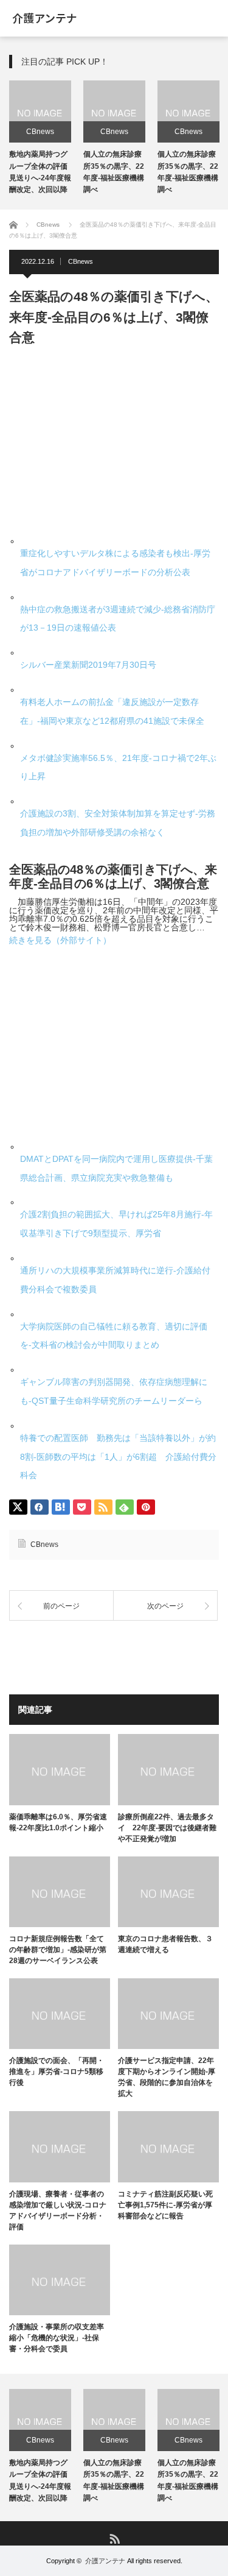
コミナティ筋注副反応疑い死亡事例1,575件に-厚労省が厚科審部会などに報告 (165, 2205)
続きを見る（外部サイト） (60, 940)
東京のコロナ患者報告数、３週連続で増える (165, 1944)
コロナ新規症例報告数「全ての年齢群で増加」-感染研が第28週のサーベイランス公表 (58, 1950)
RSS (114, 2538)
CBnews (40, 132)
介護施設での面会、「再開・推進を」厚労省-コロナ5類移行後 (57, 2072)
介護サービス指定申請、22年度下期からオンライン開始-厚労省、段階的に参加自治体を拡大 (167, 2077)
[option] (40, 139)
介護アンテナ (105, 2561)
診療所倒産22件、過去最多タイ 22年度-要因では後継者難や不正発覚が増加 (167, 1828)
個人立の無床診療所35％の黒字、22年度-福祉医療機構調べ (114, 2480)
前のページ (61, 1606)
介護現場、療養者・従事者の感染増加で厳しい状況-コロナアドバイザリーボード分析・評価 (58, 2210)
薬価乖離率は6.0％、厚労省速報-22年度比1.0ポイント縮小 (58, 1822)
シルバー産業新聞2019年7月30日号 (88, 665)
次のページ (165, 1606)
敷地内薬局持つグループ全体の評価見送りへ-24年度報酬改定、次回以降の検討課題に (40, 178)
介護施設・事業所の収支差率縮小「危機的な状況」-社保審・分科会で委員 (57, 2338)
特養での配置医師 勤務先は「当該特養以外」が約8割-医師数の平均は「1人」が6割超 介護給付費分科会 (118, 1457)
